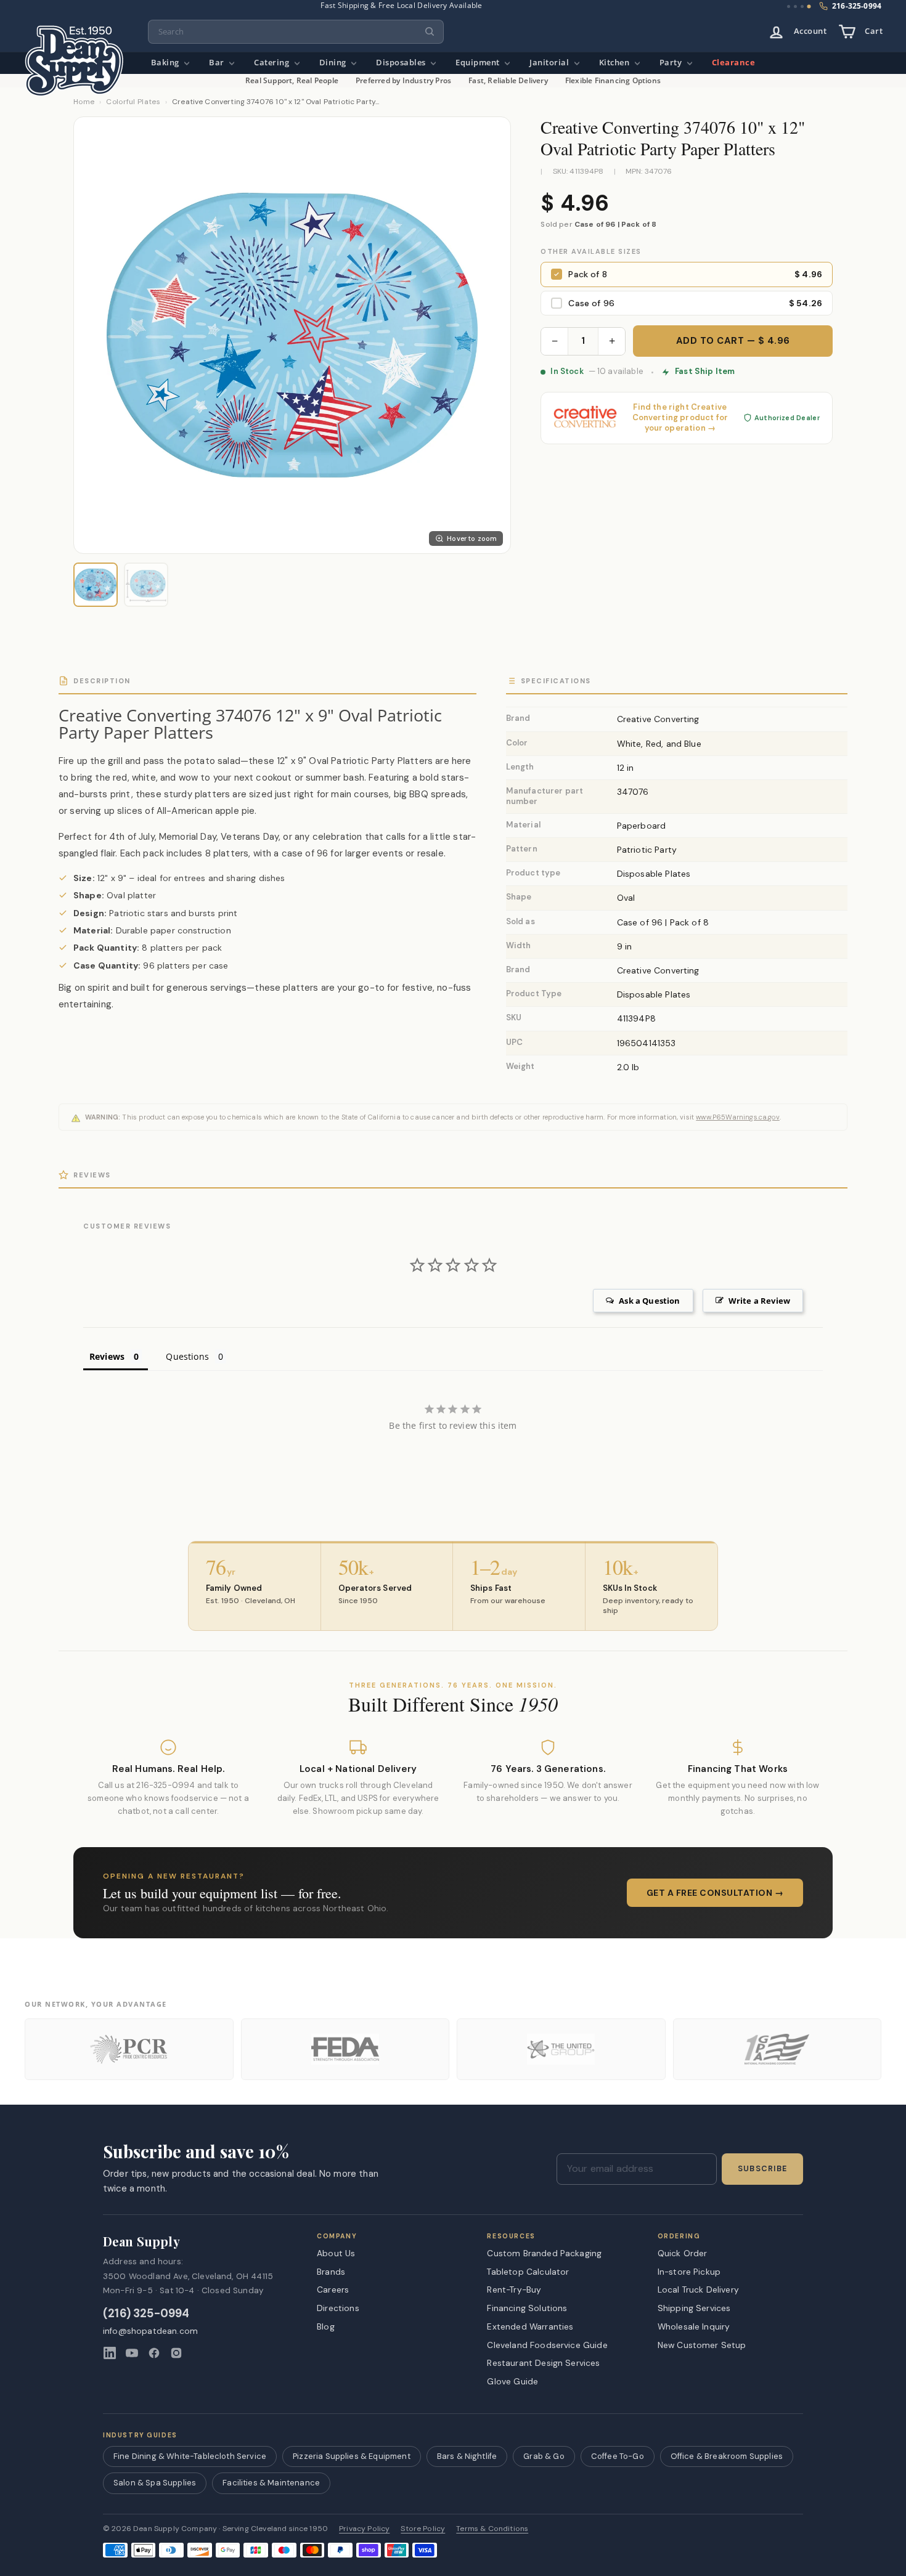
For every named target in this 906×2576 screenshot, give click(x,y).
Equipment (479, 63)
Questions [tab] (187, 1356)
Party (672, 63)
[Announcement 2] (795, 6)
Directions (338, 2308)
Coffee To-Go (618, 2456)
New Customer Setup (702, 2345)
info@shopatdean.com (150, 2331)
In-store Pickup (689, 2272)
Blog (326, 2326)
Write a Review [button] (759, 1301)
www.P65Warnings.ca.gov (738, 1117)
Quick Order (683, 2253)
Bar (218, 63)
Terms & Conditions (492, 2529)
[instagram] (176, 2353)
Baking (166, 63)
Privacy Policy (364, 2529)
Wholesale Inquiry (694, 2326)
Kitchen (615, 63)
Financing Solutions (527, 2308)
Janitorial (550, 63)
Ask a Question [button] (649, 1301)
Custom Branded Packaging (544, 2253)
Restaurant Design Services (543, 2363)
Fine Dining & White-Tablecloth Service (190, 2456)
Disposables (402, 63)
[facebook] (154, 2353)
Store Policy (423, 2529)
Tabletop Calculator (528, 2272)
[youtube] (132, 2353)
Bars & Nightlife (467, 2456)
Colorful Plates (133, 102)
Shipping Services (694, 2308)
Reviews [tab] (107, 1356)
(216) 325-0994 (146, 2314)
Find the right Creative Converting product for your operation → (680, 418)
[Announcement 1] (789, 6)
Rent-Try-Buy (514, 2290)
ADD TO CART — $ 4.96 (733, 341)
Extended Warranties (530, 2326)
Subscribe (762, 2169)
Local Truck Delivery (698, 2290)
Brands (331, 2272)
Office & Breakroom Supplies (727, 2456)
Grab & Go (544, 2456)
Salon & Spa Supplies (155, 2483)
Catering (273, 63)
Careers (333, 2290)
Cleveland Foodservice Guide (547, 2345)
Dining (334, 63)
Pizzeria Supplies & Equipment (352, 2456)
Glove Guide (512, 2381)
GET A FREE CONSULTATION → (715, 1893)
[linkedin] (110, 2353)
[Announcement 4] (809, 7)
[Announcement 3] (802, 6)
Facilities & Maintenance (271, 2483)
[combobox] (296, 32)
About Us (336, 2253)
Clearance (734, 63)
